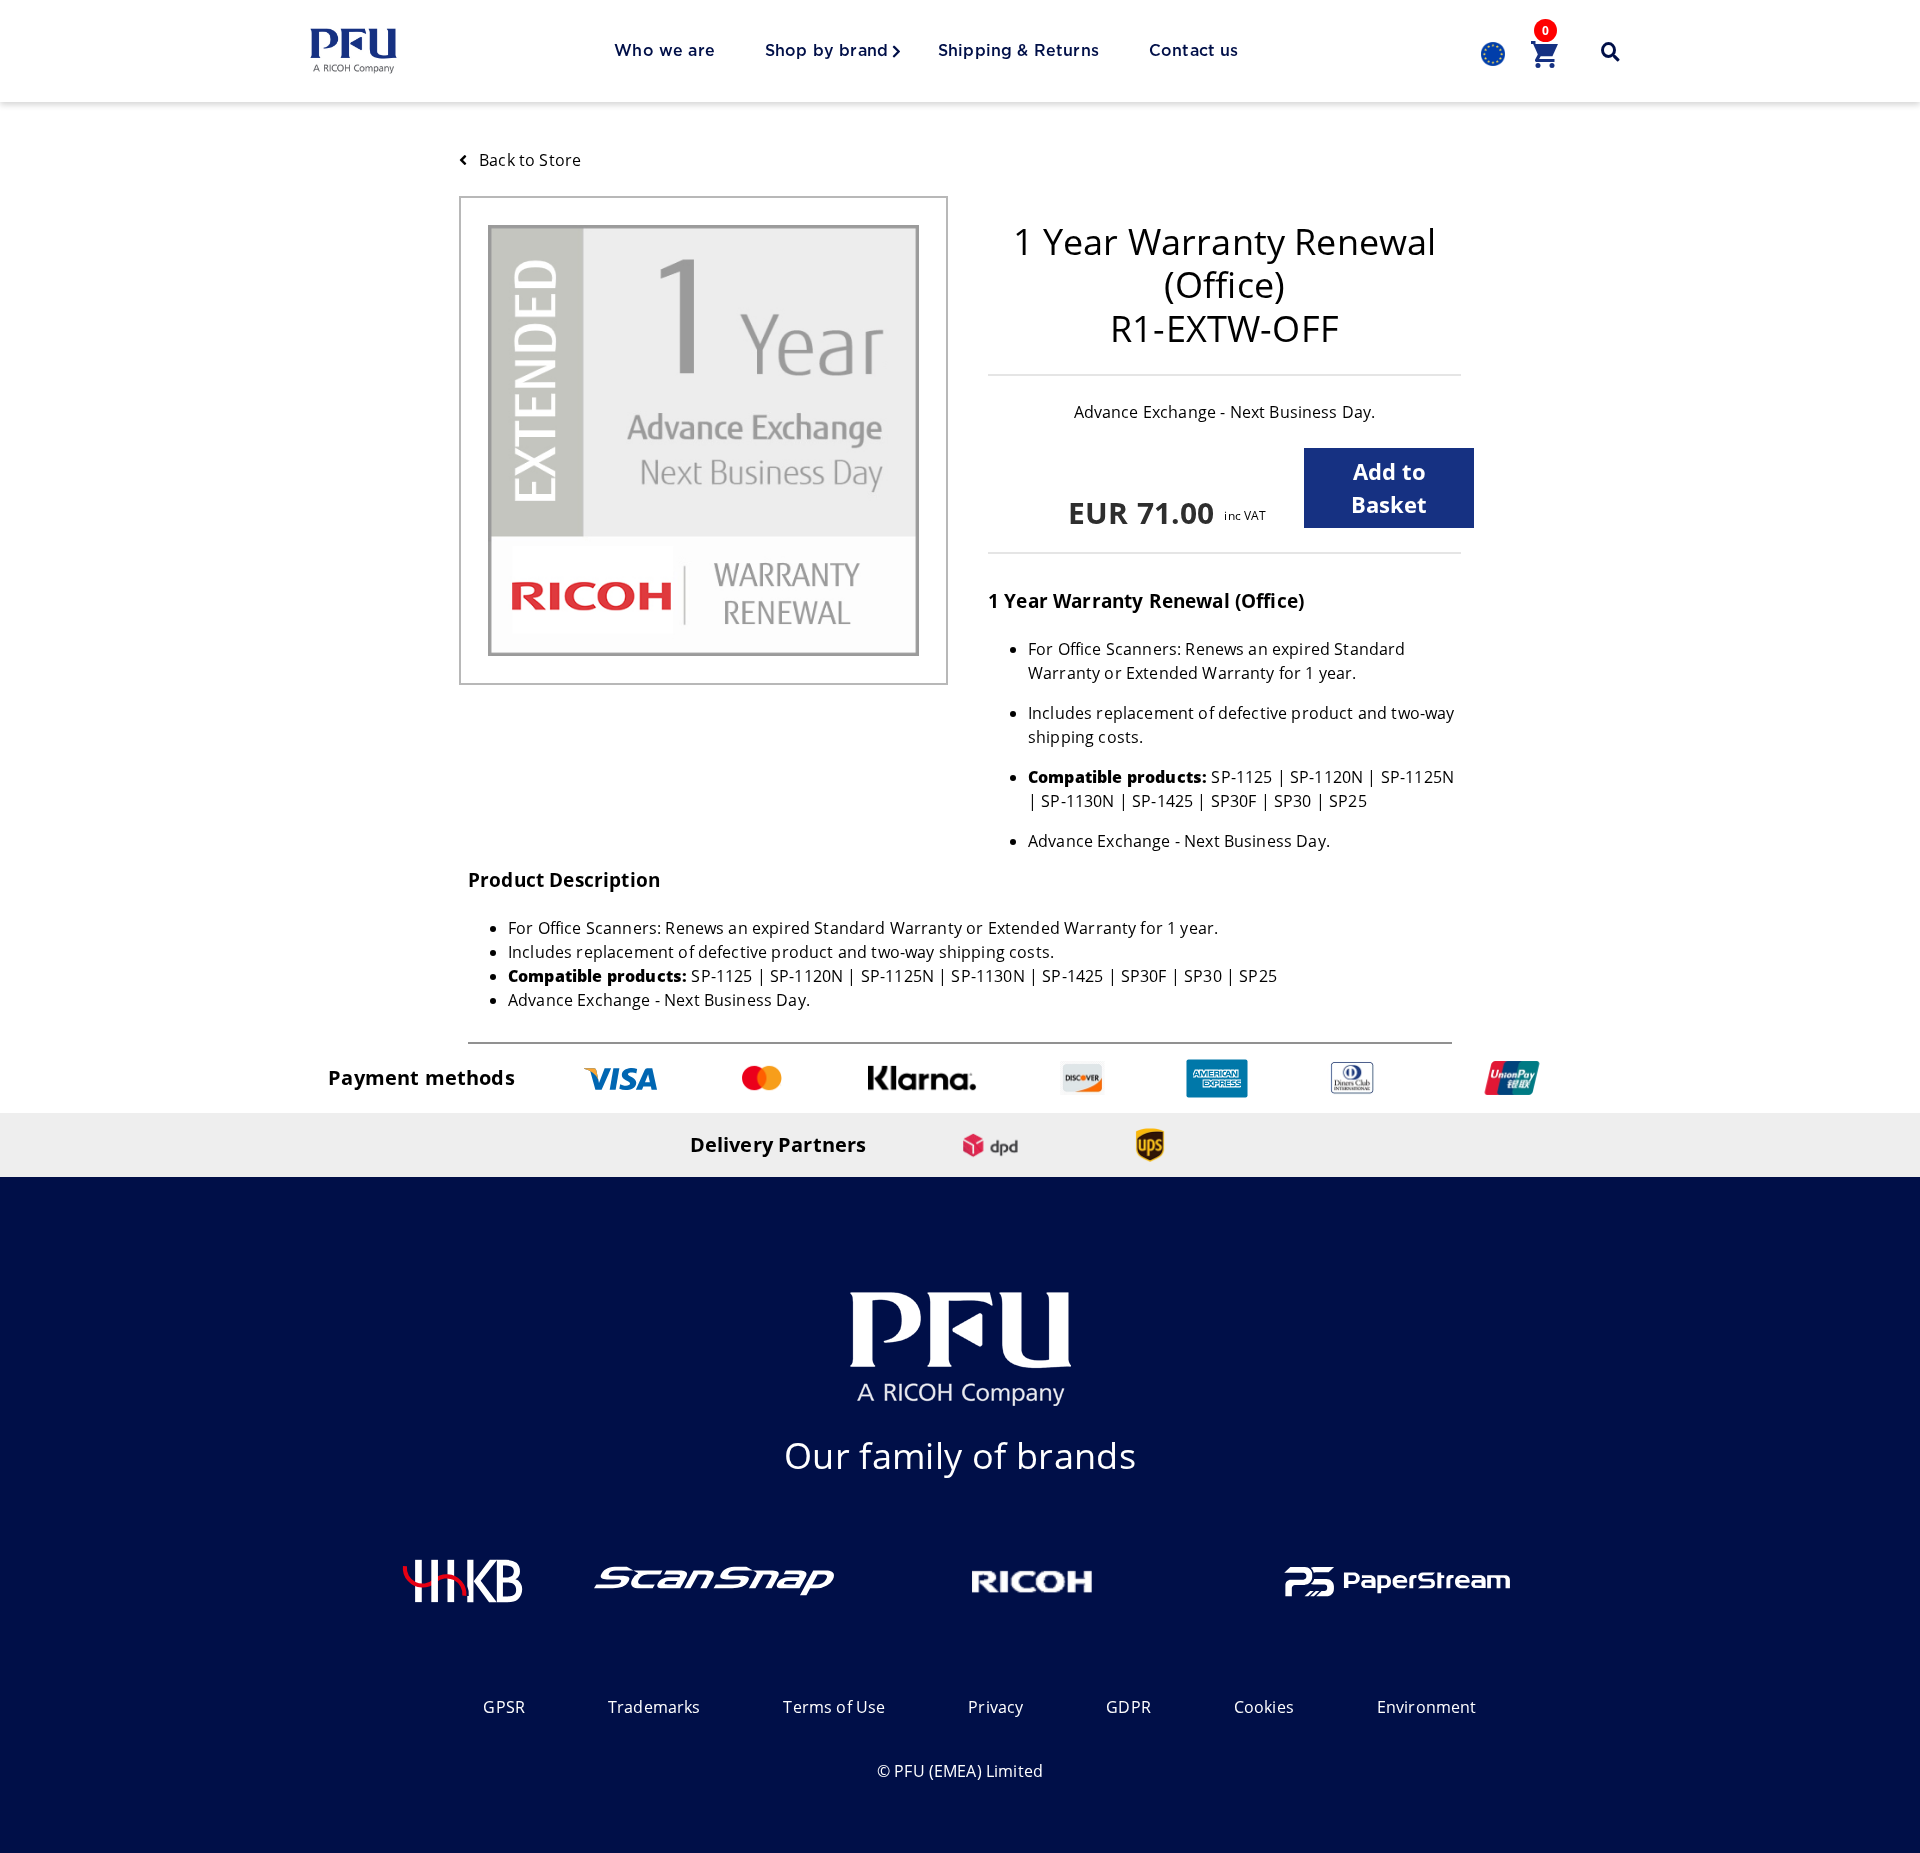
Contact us (1194, 51)
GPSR (504, 1707)
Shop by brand (826, 51)
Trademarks (654, 1707)
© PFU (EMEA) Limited (960, 1771)
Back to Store (530, 160)
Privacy (995, 1707)
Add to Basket (1389, 487)
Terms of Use (834, 1707)
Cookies (1264, 1707)
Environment (1427, 1707)
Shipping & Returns (1018, 51)
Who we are (664, 51)
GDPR (1128, 1707)
